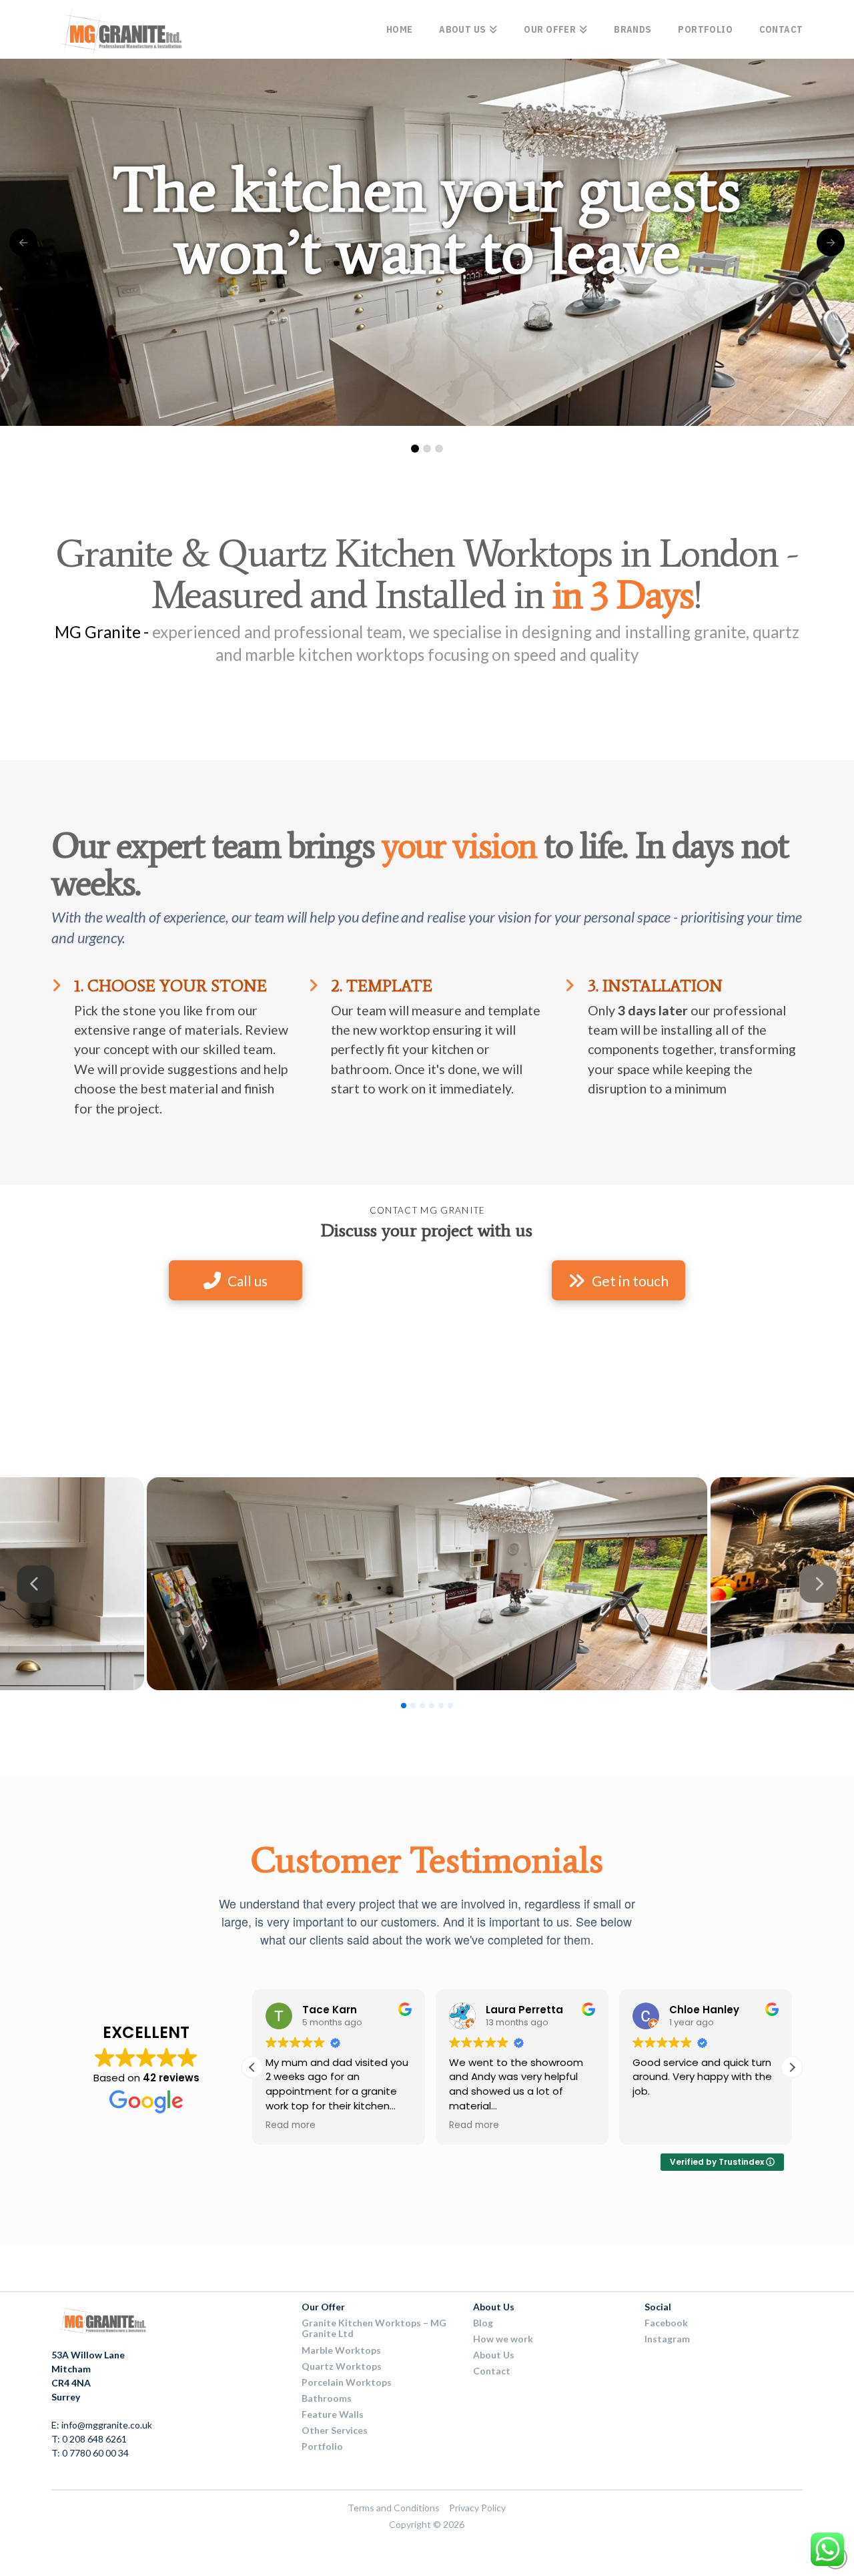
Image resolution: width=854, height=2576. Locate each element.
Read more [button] (291, 2125)
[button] (792, 2067)
